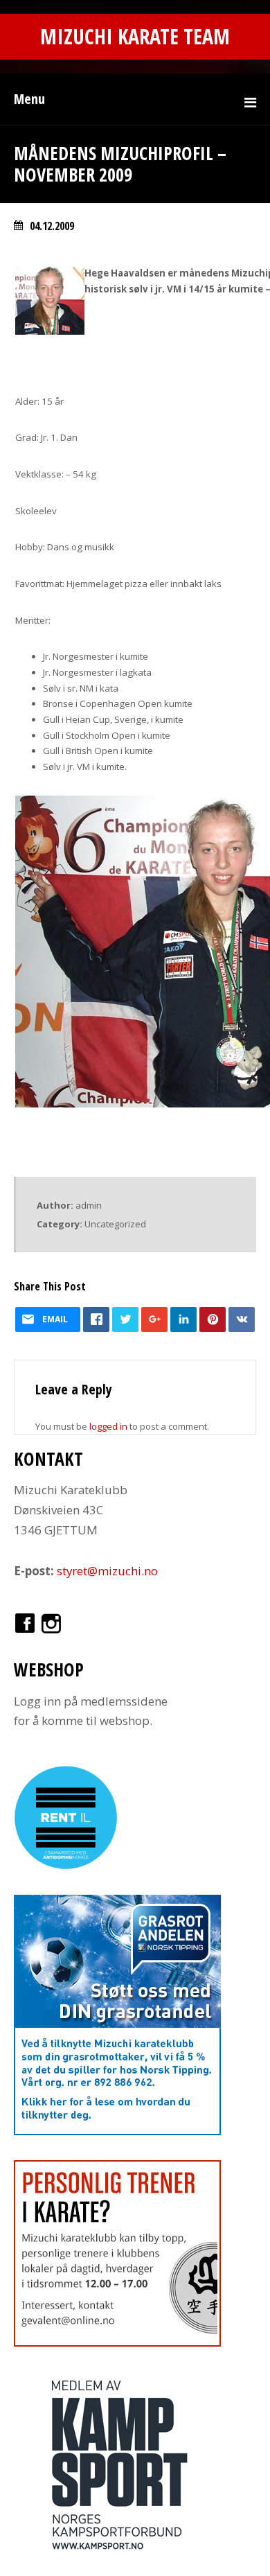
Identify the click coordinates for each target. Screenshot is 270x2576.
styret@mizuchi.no (107, 1571)
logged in (108, 1426)
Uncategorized (115, 1224)
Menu (29, 99)
